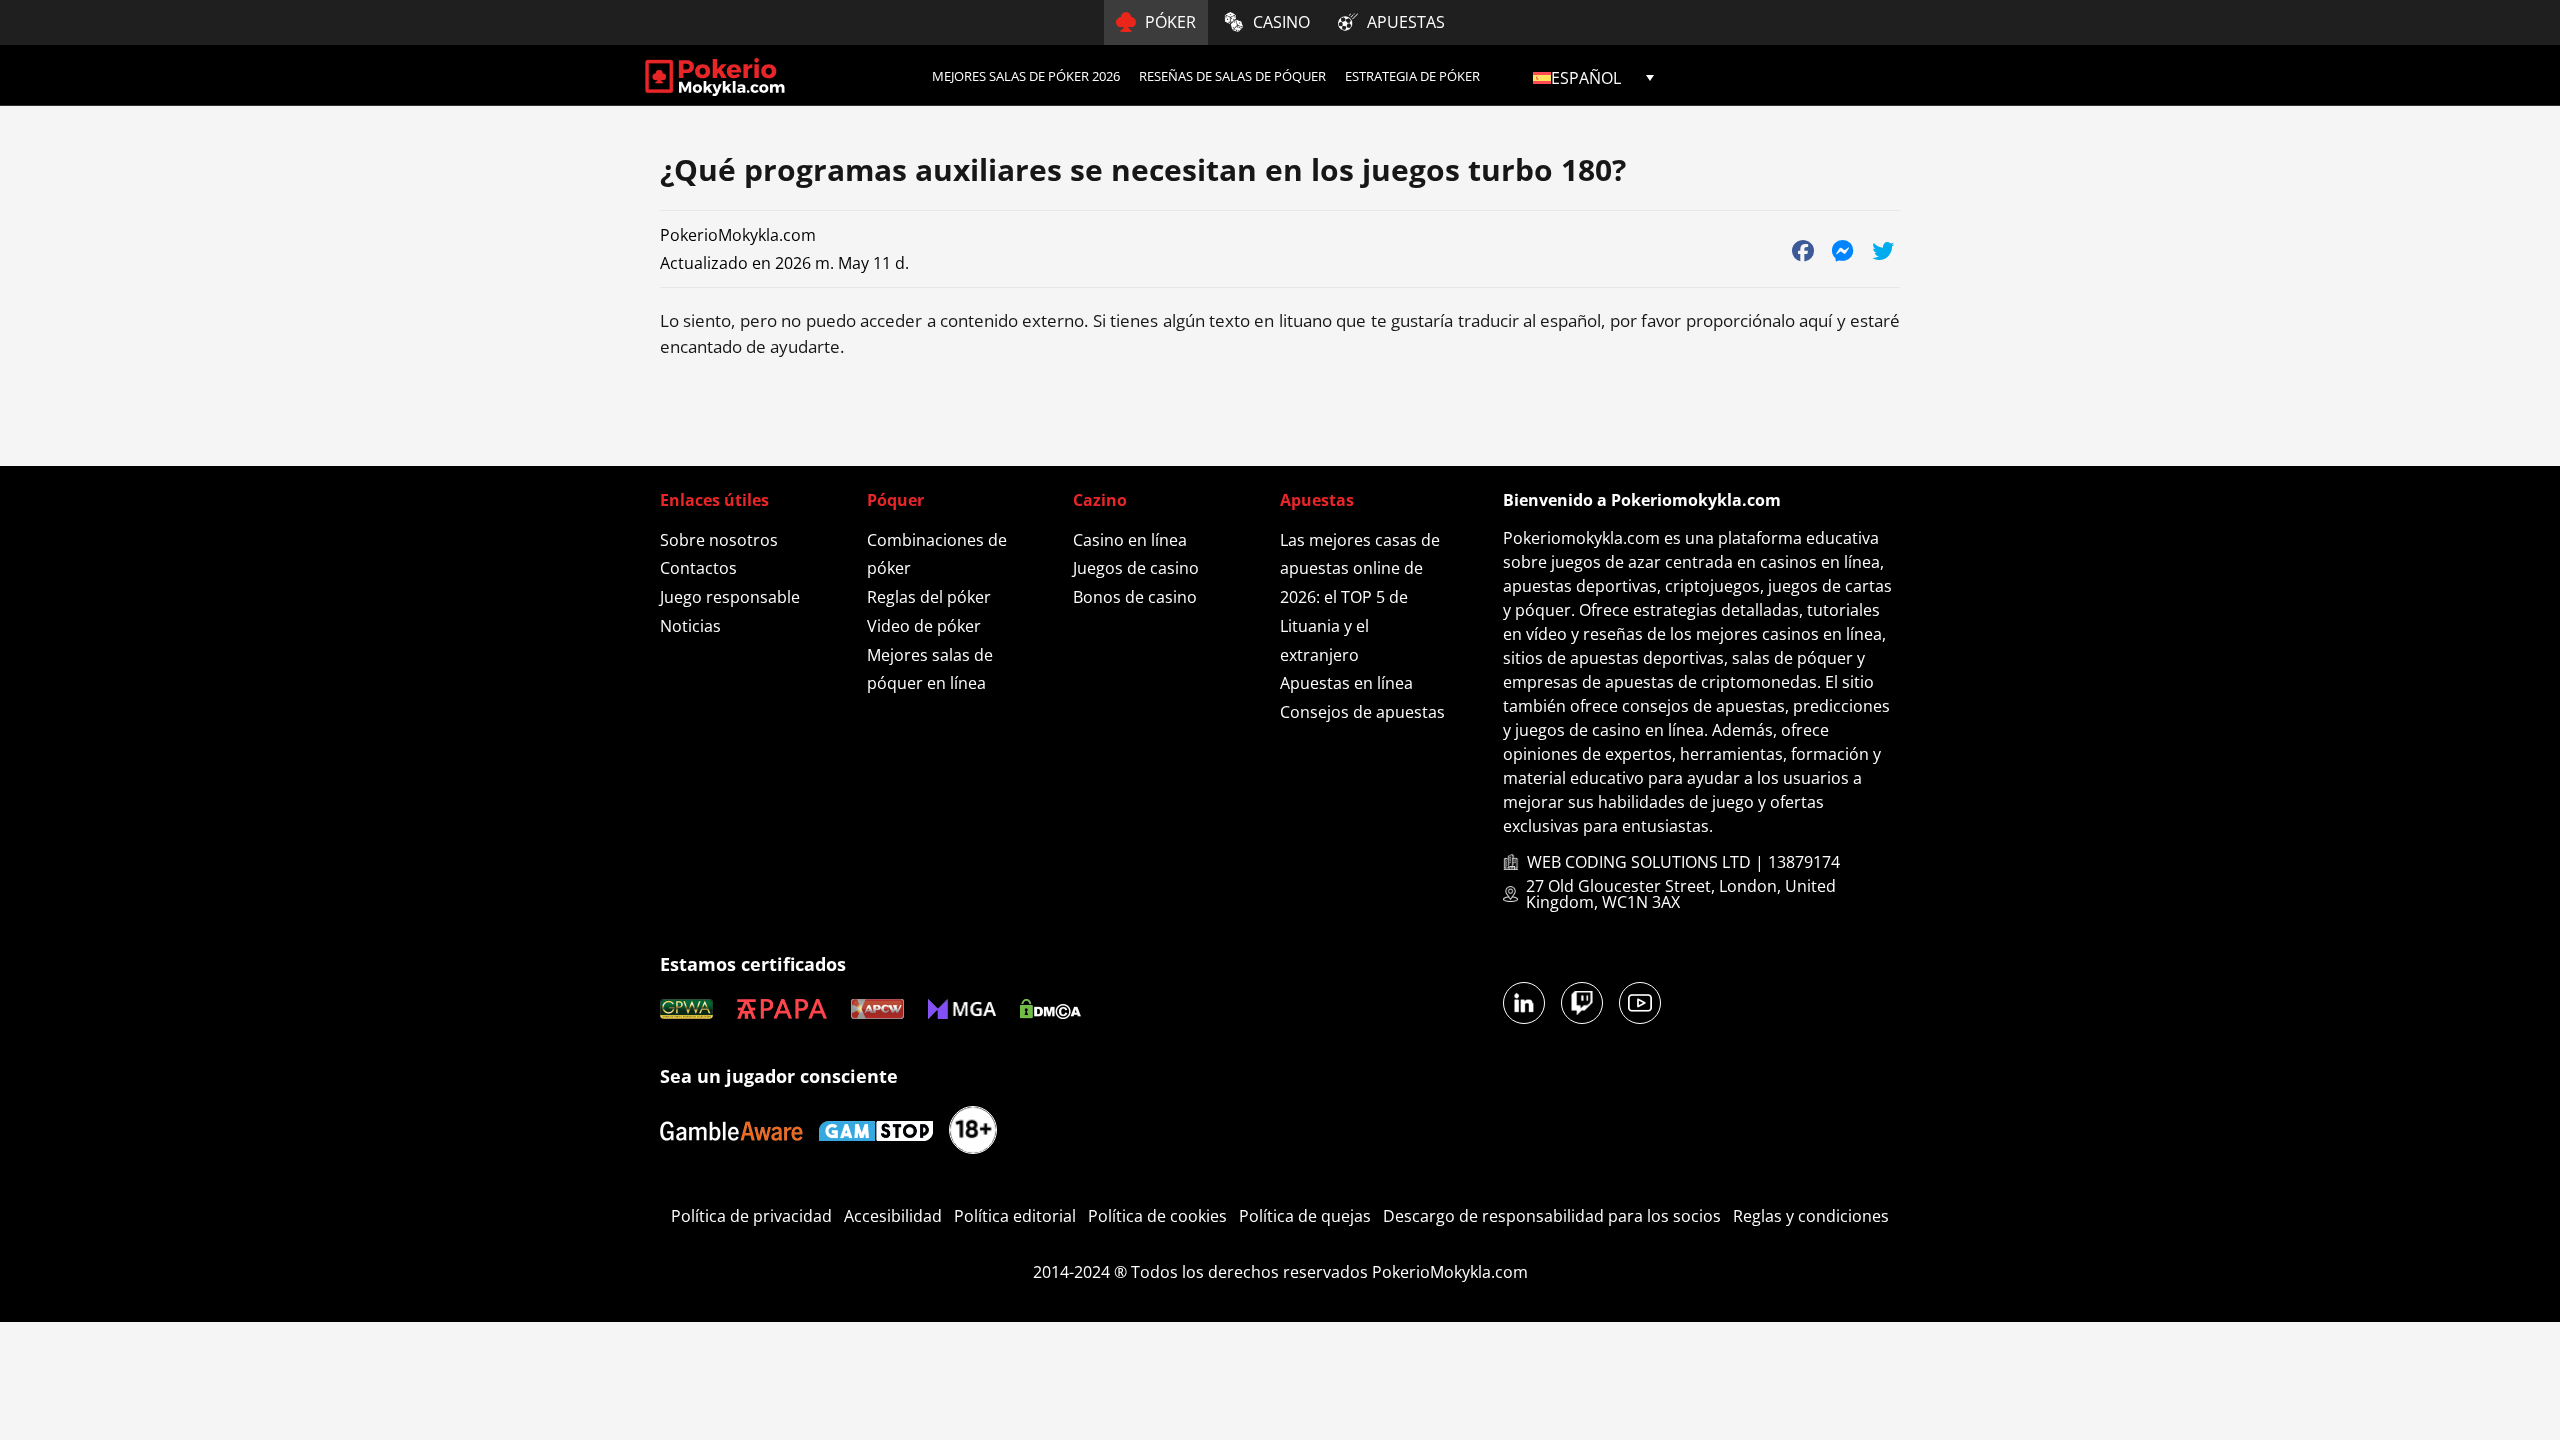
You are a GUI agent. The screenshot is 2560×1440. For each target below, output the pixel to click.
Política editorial (1015, 1216)
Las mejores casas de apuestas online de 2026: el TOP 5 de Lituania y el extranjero (1360, 597)
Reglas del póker (929, 597)
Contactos (698, 568)
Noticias (690, 626)
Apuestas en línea (1346, 683)
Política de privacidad (751, 1216)
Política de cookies (1157, 1216)
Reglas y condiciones (1811, 1216)
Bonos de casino (1135, 597)
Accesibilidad (893, 1216)
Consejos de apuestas (1362, 712)
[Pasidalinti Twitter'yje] (1882, 249)
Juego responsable (730, 597)
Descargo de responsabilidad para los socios (1552, 1216)
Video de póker (924, 626)
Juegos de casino (1136, 568)
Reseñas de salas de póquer (1232, 76)
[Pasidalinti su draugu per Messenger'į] (1842, 249)
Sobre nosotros (719, 540)
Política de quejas (1305, 1216)
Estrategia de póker (1412, 76)
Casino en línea (1130, 540)
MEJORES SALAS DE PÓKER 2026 (1026, 76)
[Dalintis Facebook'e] (1802, 249)
